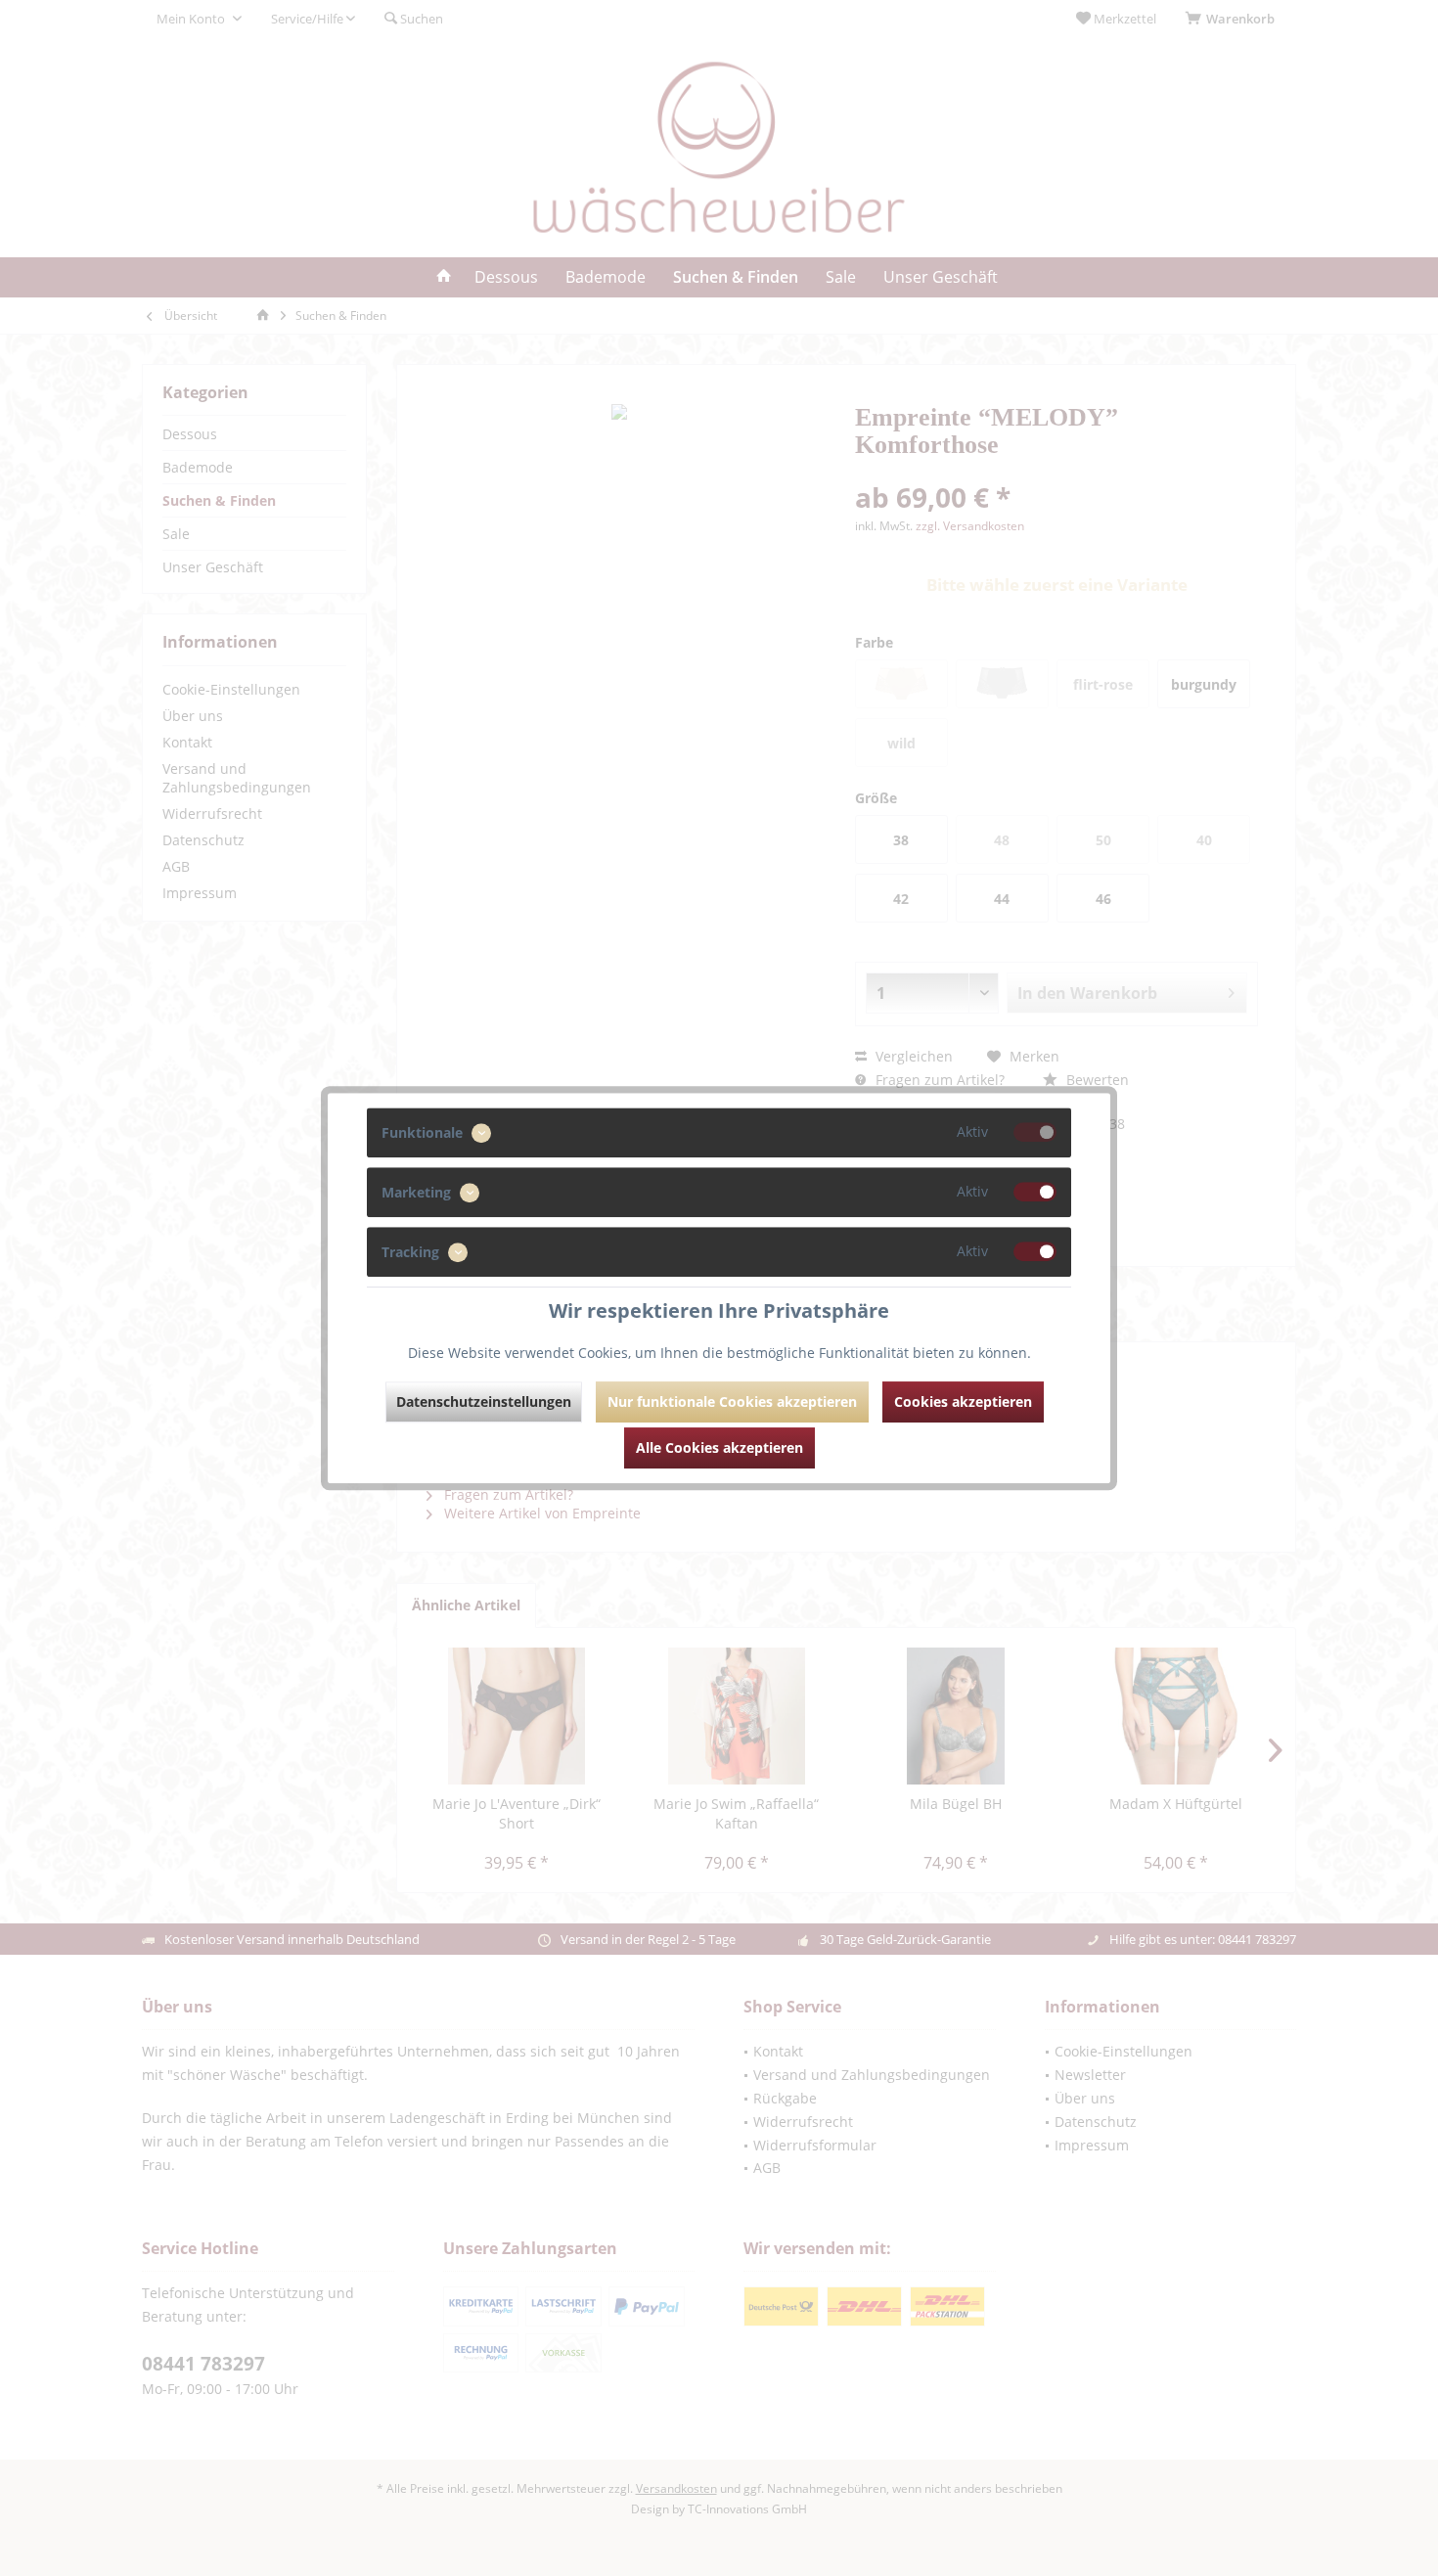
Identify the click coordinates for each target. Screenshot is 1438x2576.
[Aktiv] (1035, 1132)
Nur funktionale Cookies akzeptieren (732, 1401)
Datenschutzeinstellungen (484, 1401)
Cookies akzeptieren (963, 1401)
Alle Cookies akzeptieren (719, 1447)
